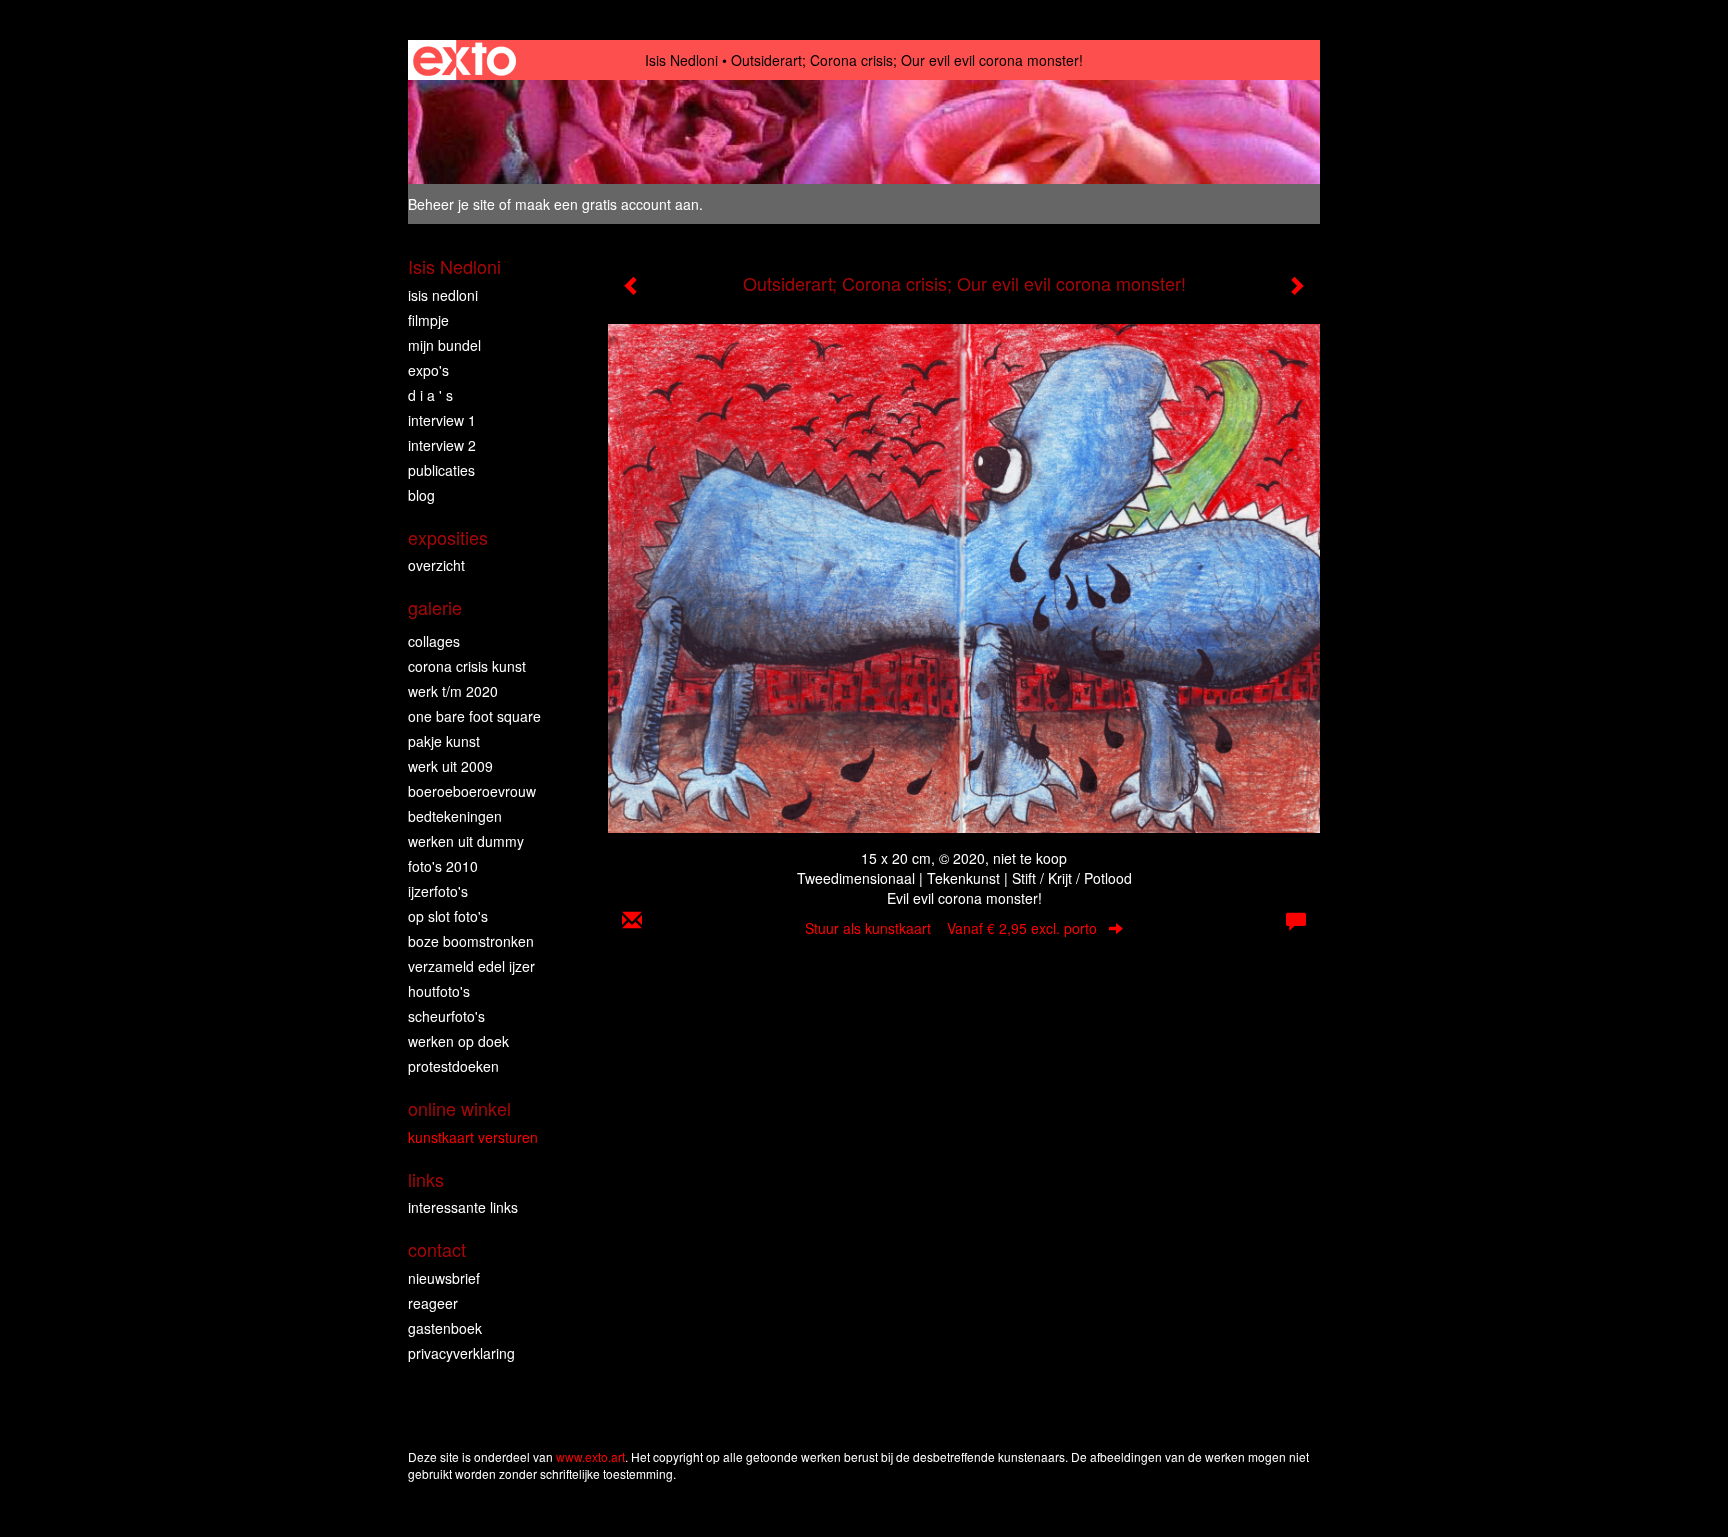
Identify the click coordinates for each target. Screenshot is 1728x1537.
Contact (437, 1249)
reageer (433, 1303)
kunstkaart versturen (473, 1137)
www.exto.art (590, 1456)
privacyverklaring (461, 1353)
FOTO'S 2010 (443, 866)
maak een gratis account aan (607, 204)
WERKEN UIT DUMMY (466, 841)
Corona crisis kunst (467, 666)
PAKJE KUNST (444, 741)
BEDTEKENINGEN (455, 816)
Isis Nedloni (681, 60)
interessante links (463, 1207)
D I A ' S (430, 395)
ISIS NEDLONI (443, 295)
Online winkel (459, 1108)
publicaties (441, 470)
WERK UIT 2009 (450, 766)
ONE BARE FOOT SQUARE (474, 716)
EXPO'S (428, 370)
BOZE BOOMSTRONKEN (471, 941)
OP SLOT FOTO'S (448, 916)
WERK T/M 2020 (453, 691)
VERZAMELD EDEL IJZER (471, 966)
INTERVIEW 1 (442, 420)
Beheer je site (451, 204)
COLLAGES (434, 641)
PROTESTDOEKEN (453, 1066)
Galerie (435, 607)
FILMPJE (428, 320)
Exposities (448, 537)
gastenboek (445, 1328)
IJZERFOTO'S (438, 891)
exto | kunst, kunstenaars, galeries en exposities (464, 60)
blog (421, 495)
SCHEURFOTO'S (446, 1016)
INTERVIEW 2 (442, 445)
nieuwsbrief (444, 1278)
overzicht (436, 565)
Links (426, 1179)
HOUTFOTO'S (439, 991)
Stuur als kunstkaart (951, 928)
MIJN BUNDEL (444, 345)
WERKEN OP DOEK (458, 1041)
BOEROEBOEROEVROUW (472, 791)
